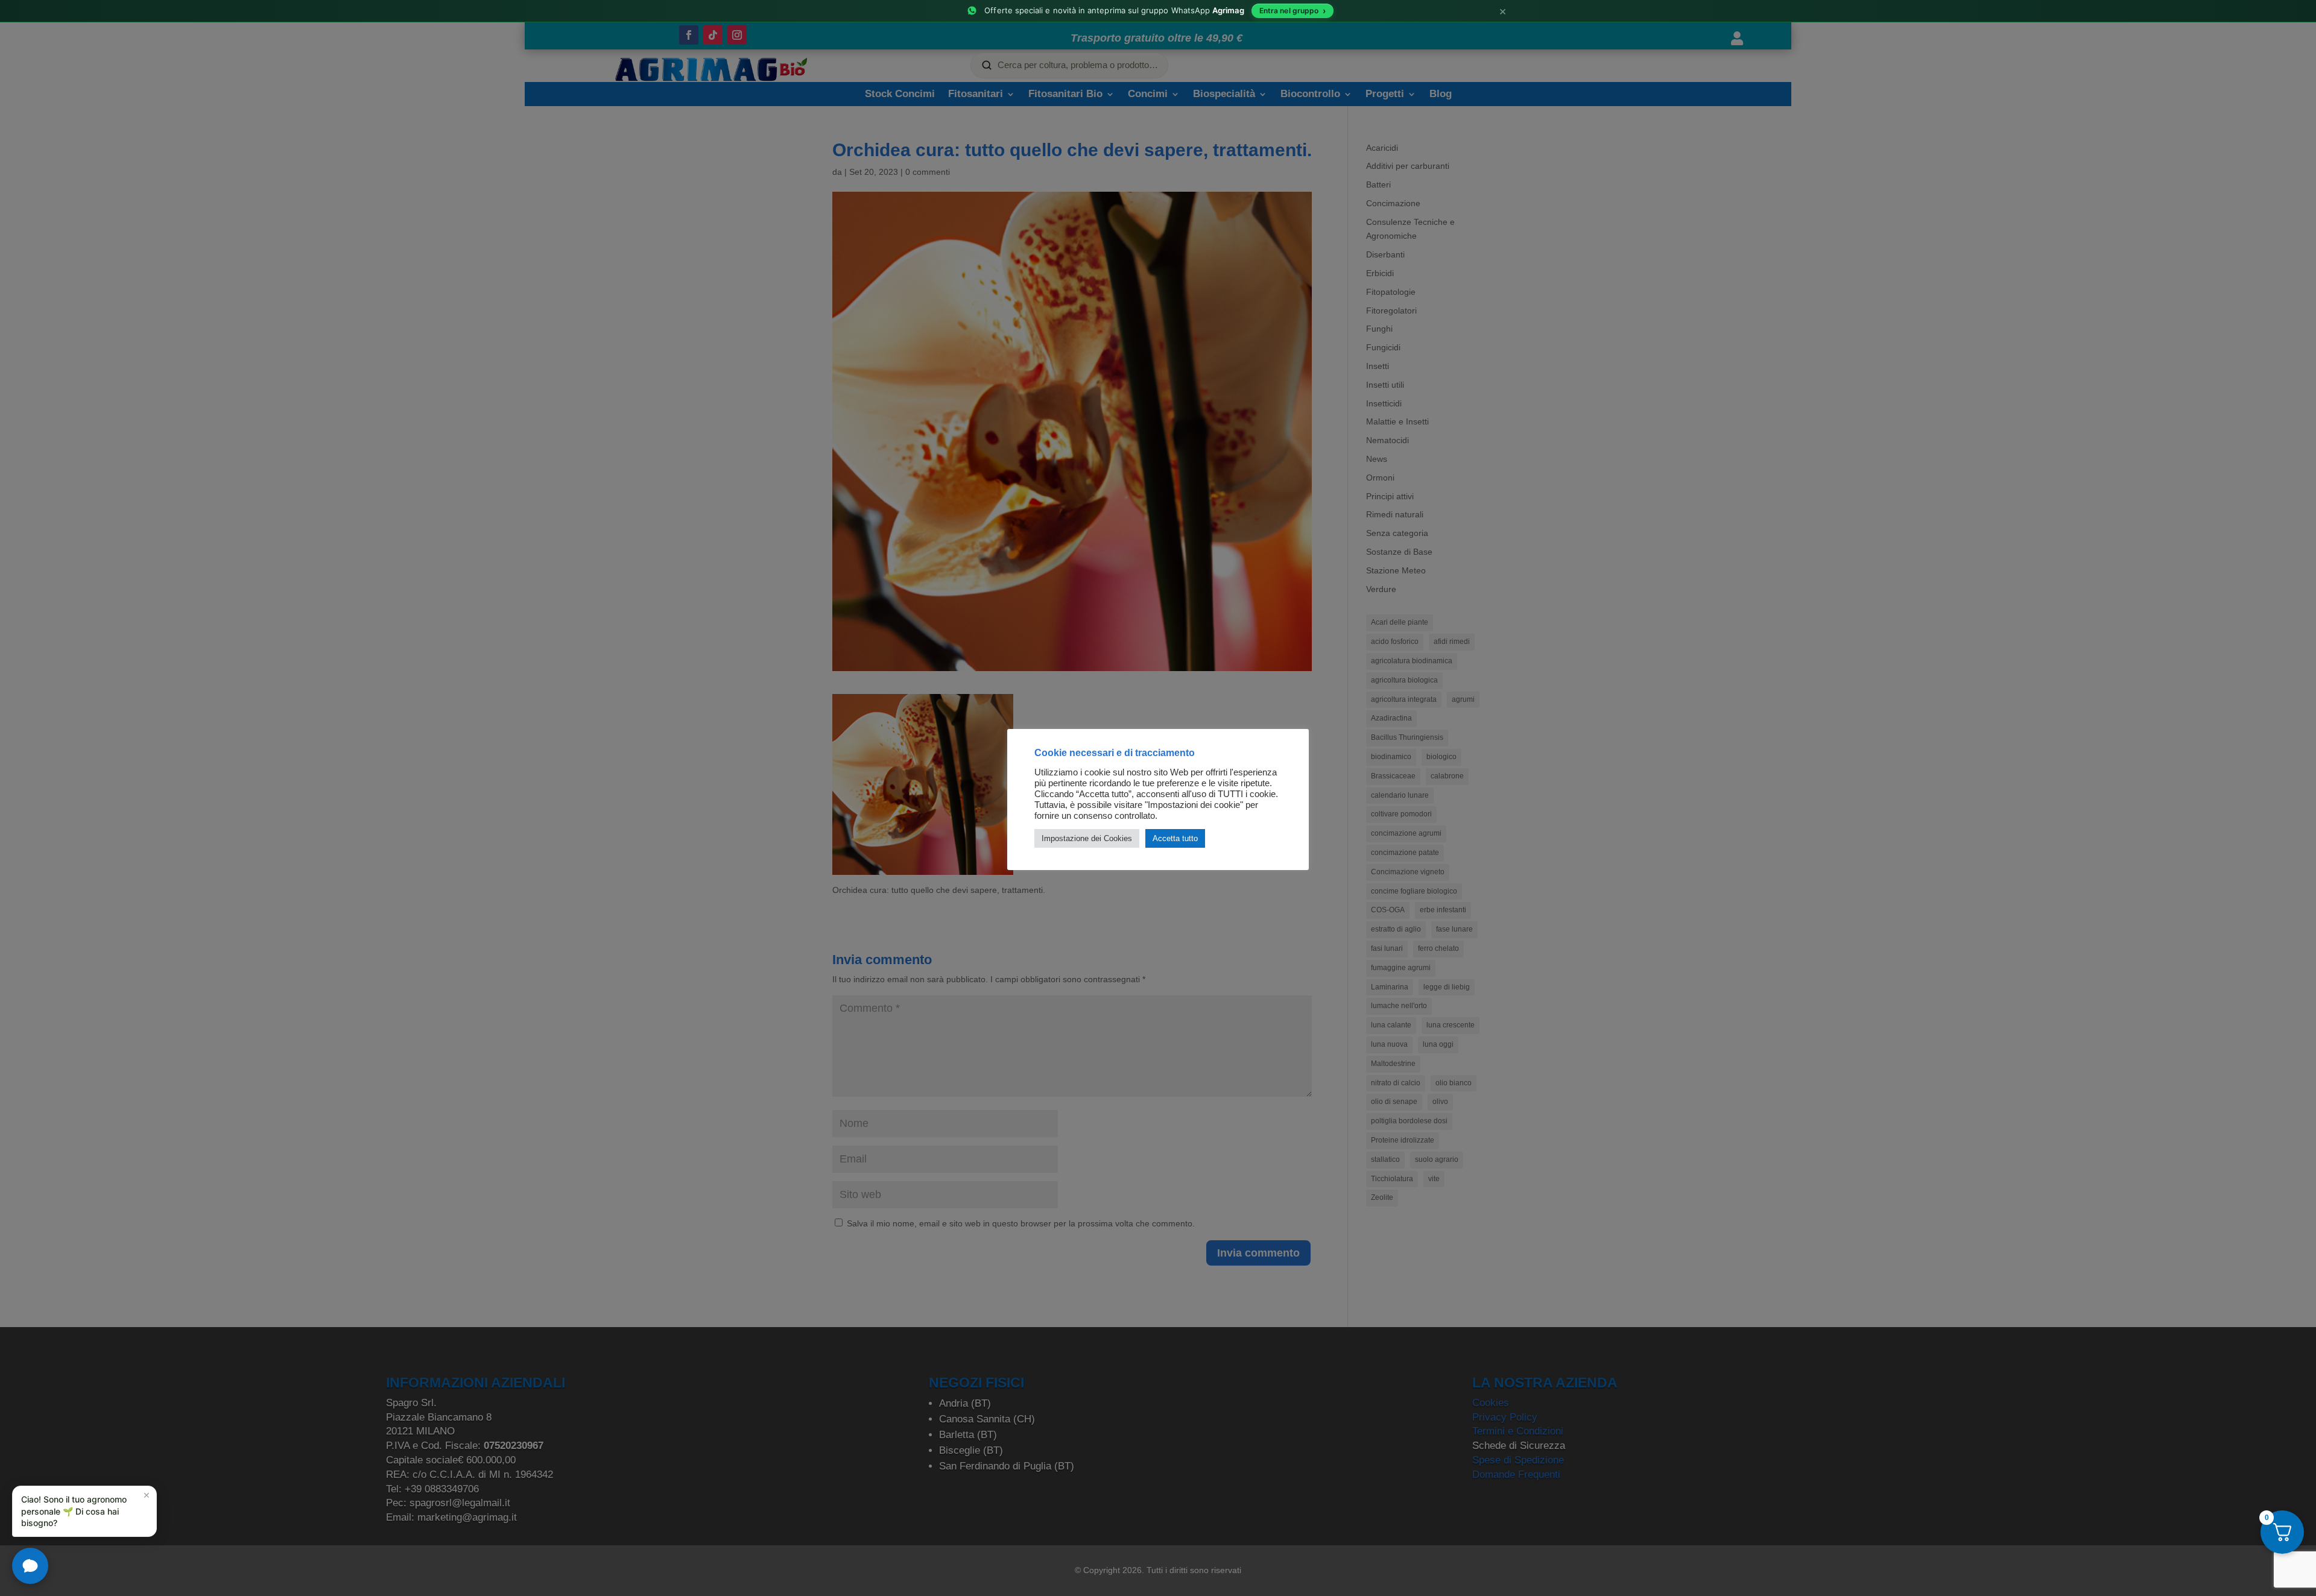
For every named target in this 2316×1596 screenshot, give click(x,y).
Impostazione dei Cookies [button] (1087, 838)
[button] (84, 1511)
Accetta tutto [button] (1175, 838)
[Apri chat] (30, 1566)
